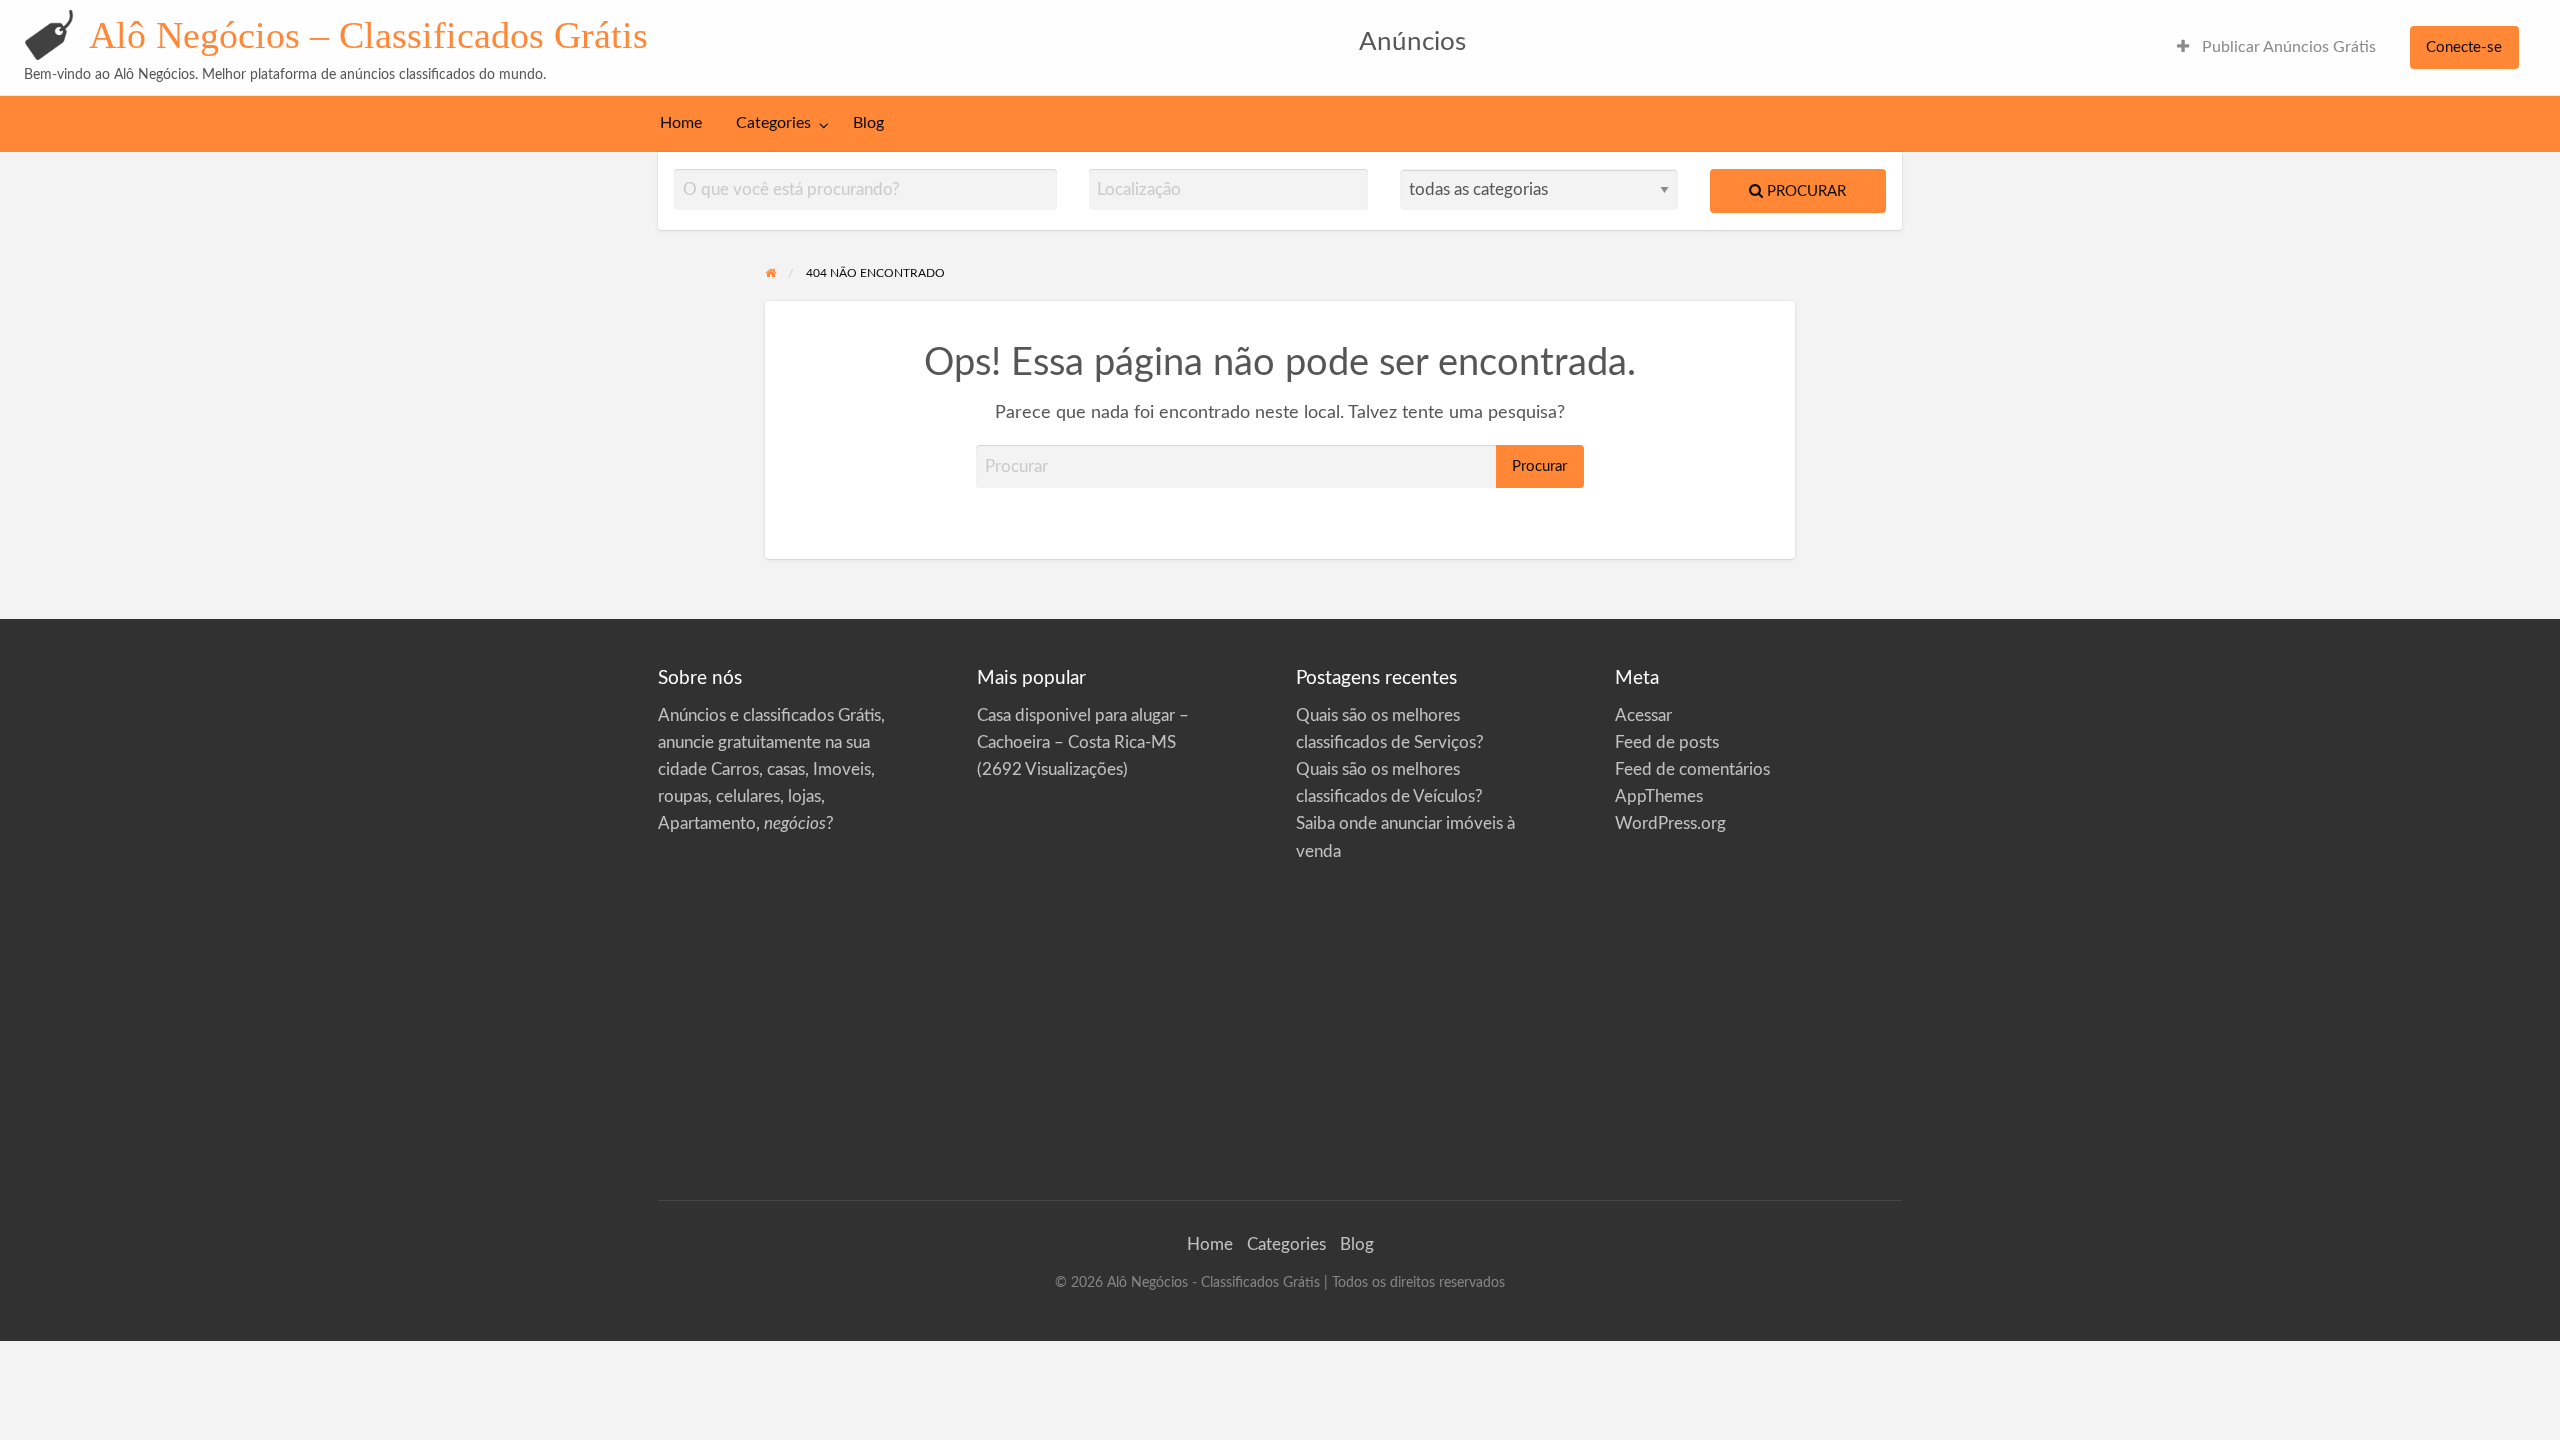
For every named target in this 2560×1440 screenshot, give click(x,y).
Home (681, 123)
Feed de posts (1667, 742)
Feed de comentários (1692, 769)
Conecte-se (2464, 47)
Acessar (1643, 715)
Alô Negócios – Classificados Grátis (368, 35)
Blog (868, 123)
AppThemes (1659, 796)
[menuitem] (2276, 47)
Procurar (1804, 191)
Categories (773, 123)
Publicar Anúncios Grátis (2287, 47)
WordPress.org (1670, 823)
